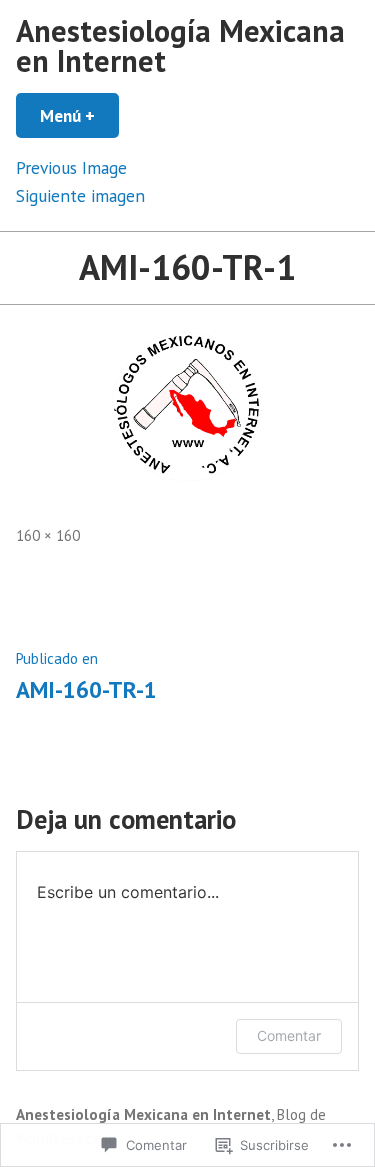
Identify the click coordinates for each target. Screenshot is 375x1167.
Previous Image (71, 167)
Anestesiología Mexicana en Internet (180, 45)
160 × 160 (48, 535)
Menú (79, 115)
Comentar (289, 1035)
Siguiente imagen (80, 195)
